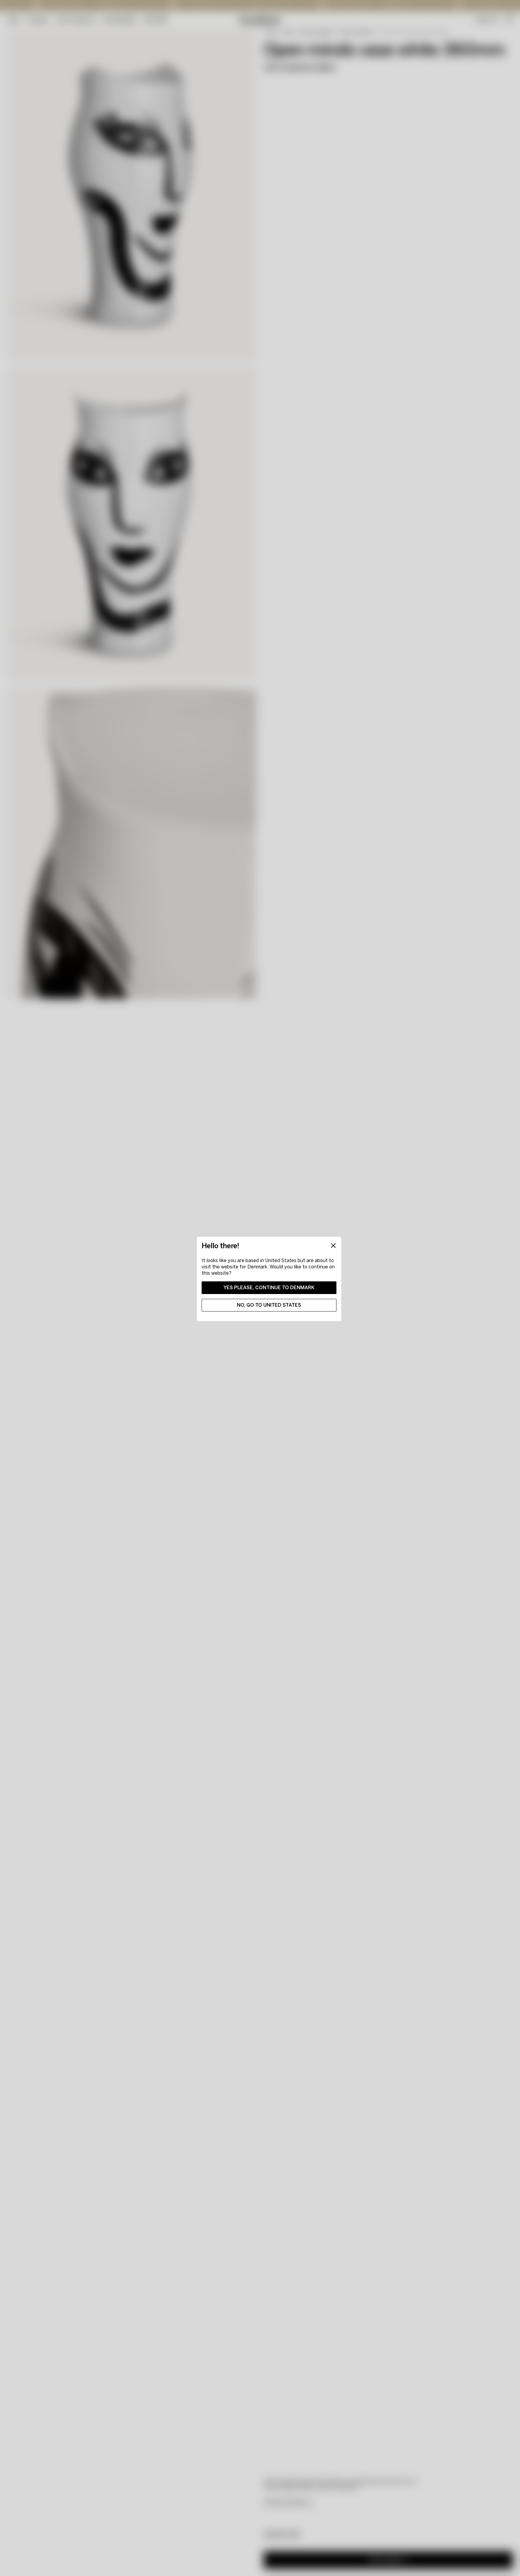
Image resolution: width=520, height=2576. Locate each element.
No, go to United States (269, 1305)
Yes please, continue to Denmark (269, 1288)
